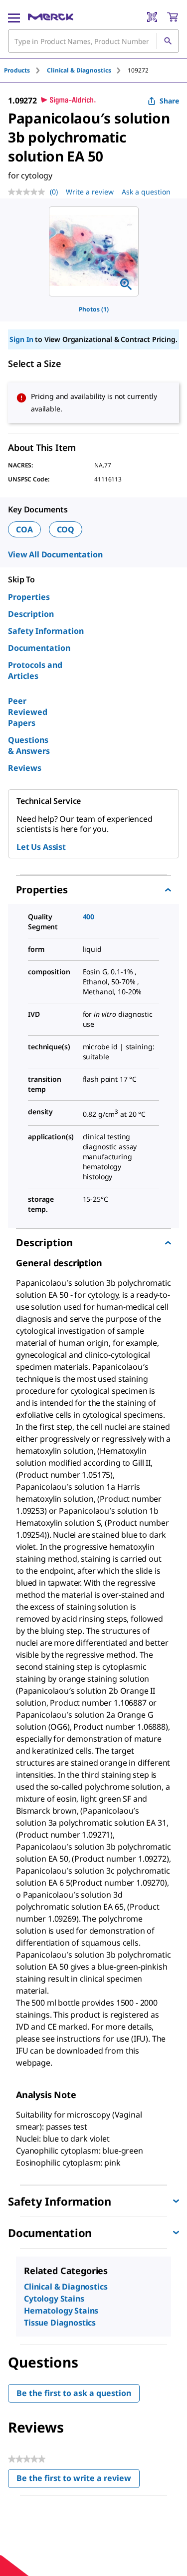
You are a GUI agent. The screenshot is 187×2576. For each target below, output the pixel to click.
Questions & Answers (29, 745)
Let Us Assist (41, 847)
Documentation (39, 648)
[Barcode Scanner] (152, 17)
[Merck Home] (51, 17)
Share (169, 101)
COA (24, 529)
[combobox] (93, 41)
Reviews (25, 768)
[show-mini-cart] (173, 17)
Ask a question (146, 192)
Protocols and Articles (35, 670)
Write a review (90, 192)
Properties (29, 597)
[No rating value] (29, 192)
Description (31, 614)
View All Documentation (55, 554)
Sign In (21, 339)
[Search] (168, 41)
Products (17, 70)
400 (89, 917)
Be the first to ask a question (74, 2393)
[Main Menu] (14, 17)
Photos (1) (94, 309)
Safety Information (46, 631)
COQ (66, 529)
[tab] (25, 70)
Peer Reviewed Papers (28, 712)
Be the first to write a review (78, 2480)
